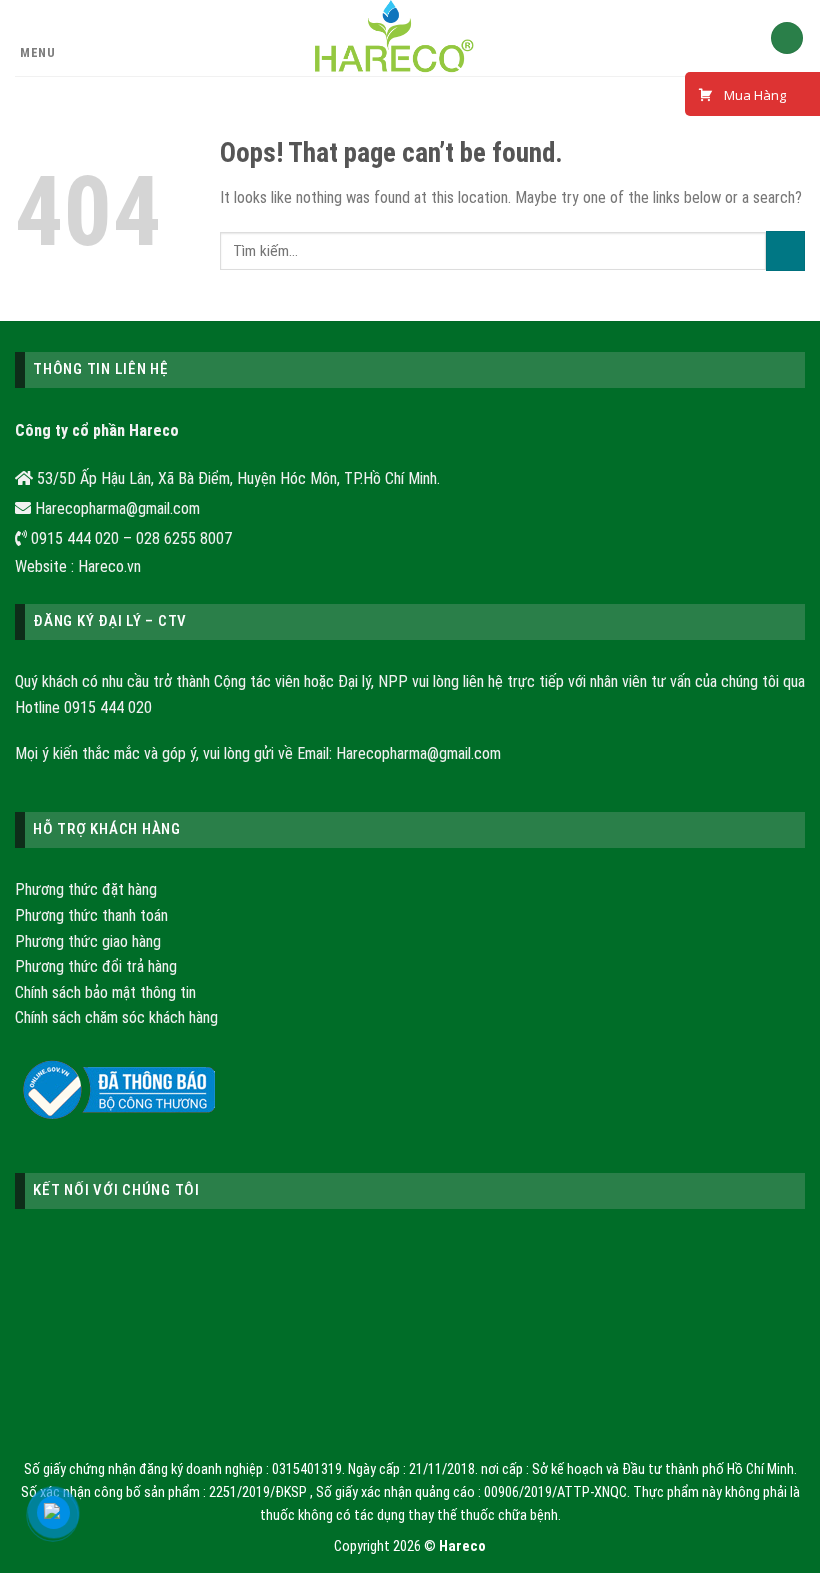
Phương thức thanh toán (91, 915)
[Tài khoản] (746, 38)
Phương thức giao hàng (88, 941)
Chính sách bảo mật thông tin (105, 992)
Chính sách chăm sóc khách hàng (116, 1017)
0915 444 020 (108, 707)
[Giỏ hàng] (787, 38)
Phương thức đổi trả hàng (96, 966)
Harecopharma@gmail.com (418, 753)
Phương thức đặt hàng (86, 889)
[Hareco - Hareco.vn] (396, 38)
